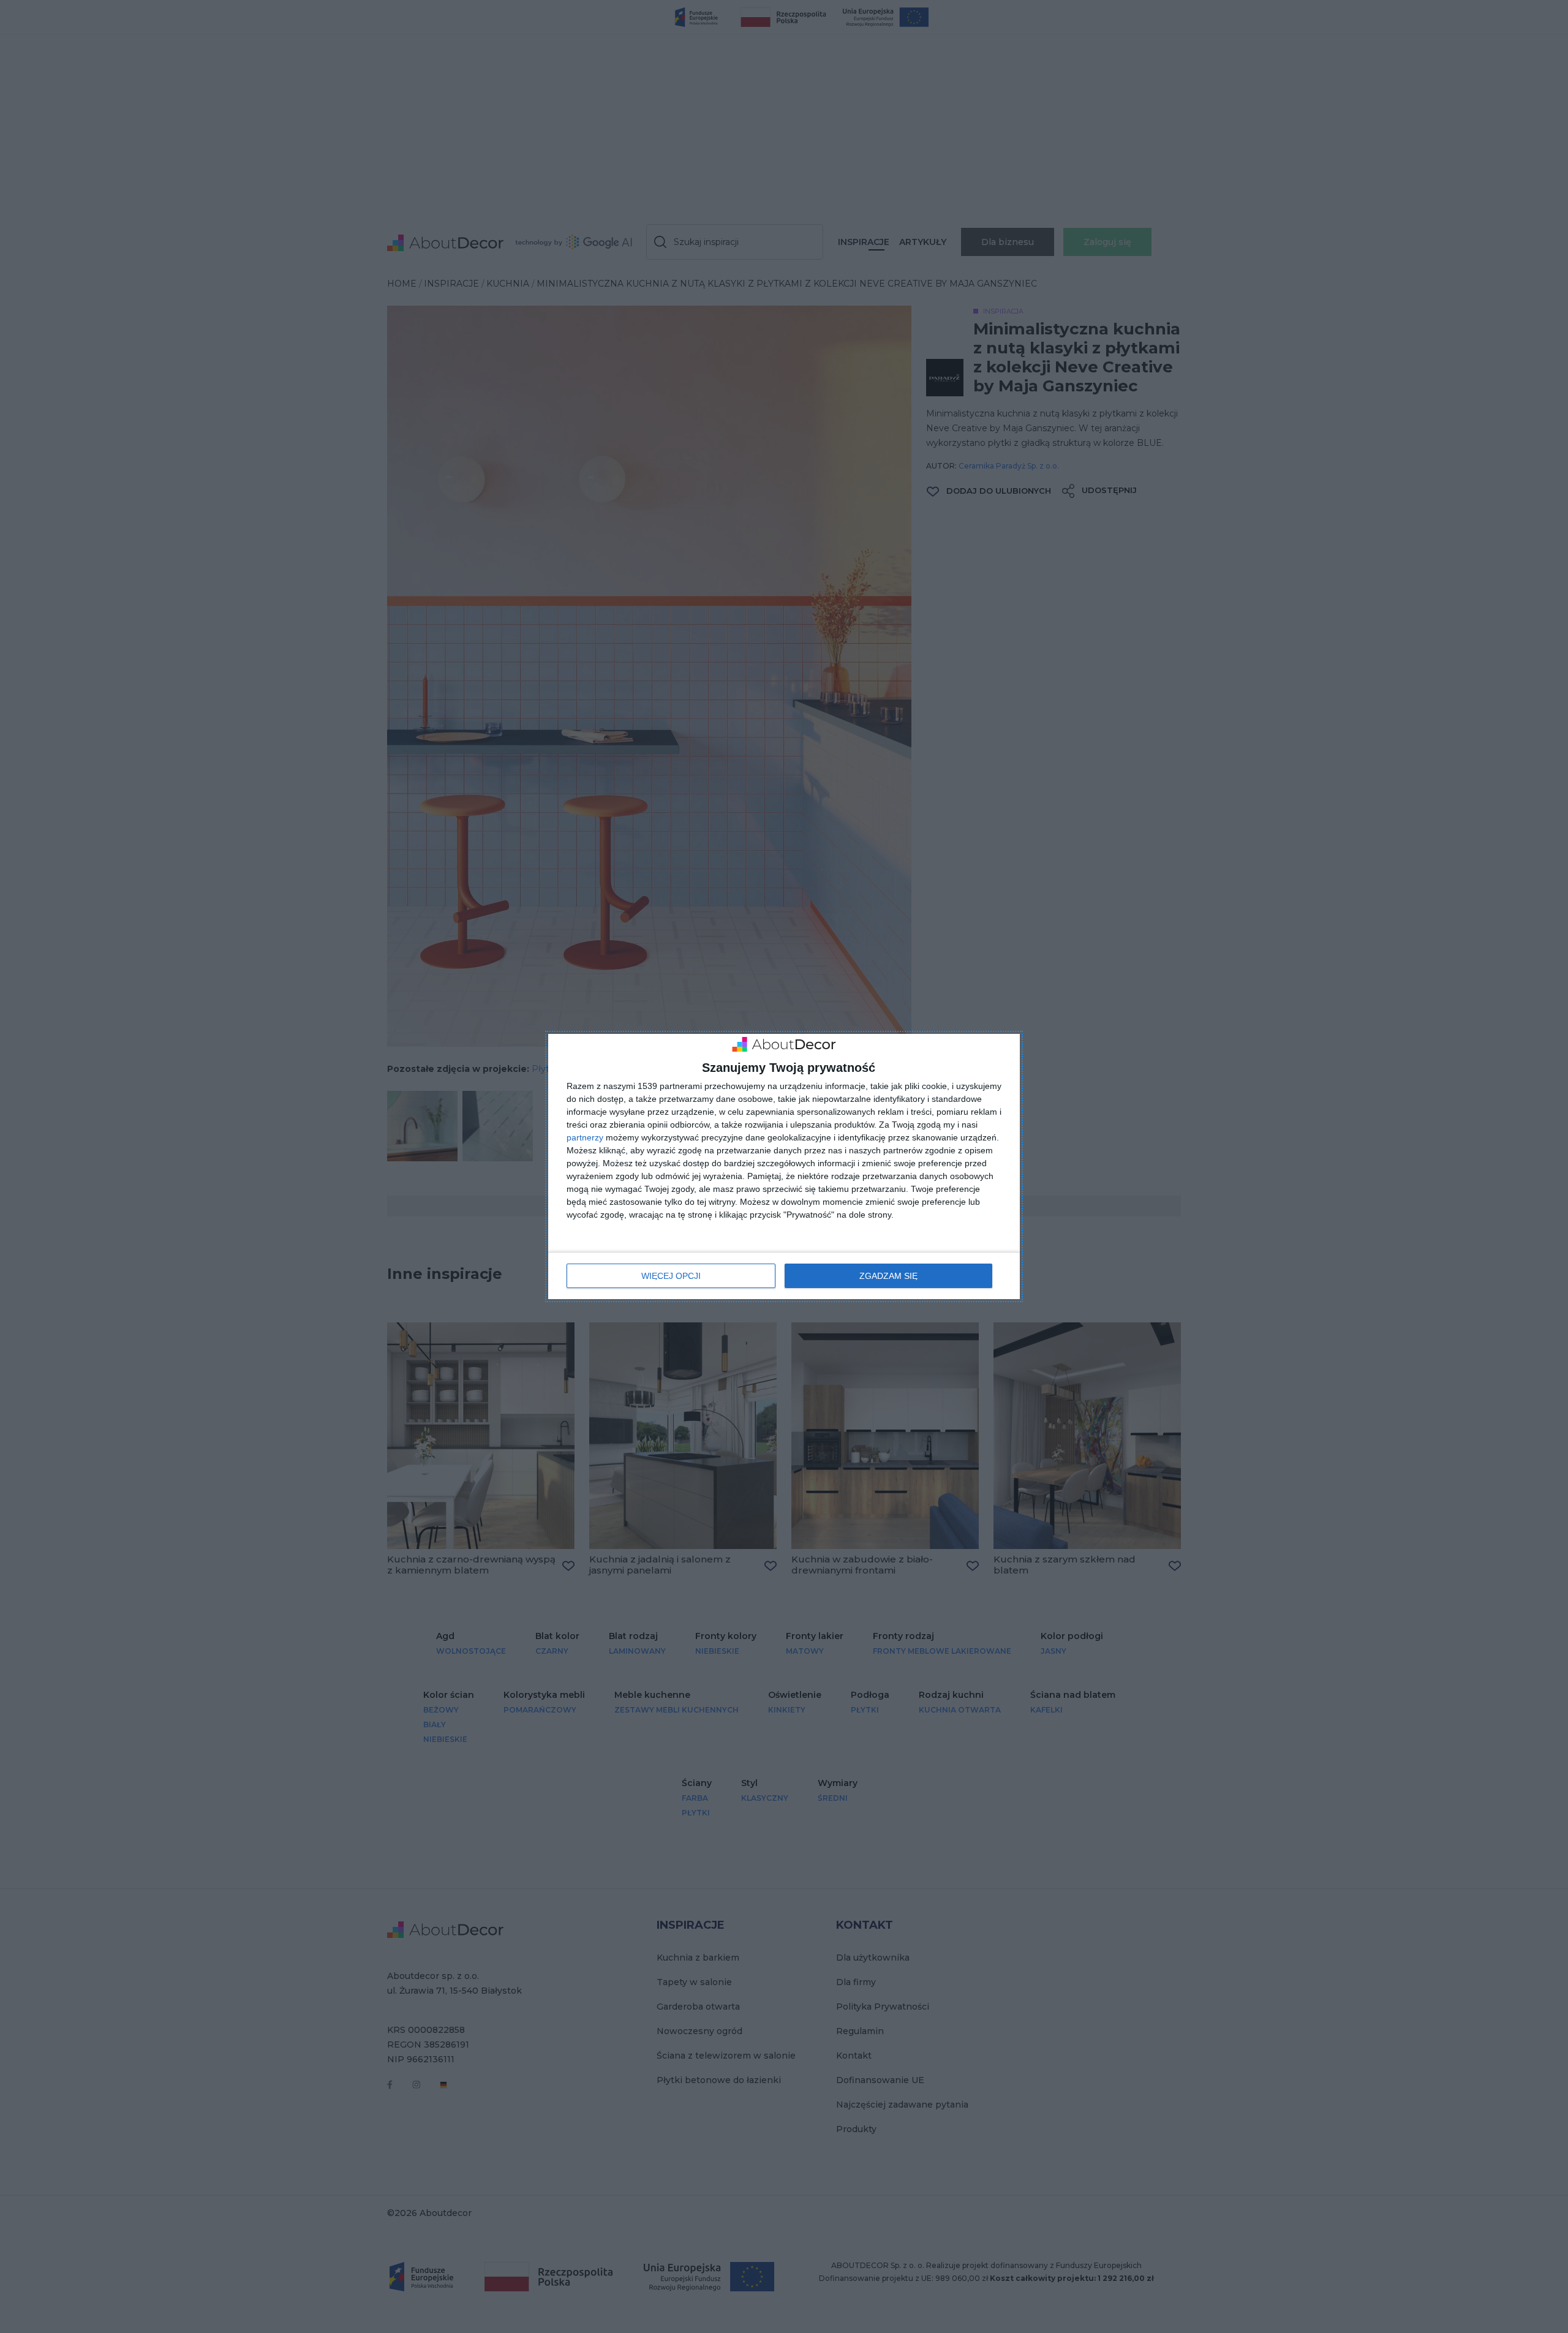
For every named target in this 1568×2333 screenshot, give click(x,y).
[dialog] (784, 1166)
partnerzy (585, 1137)
